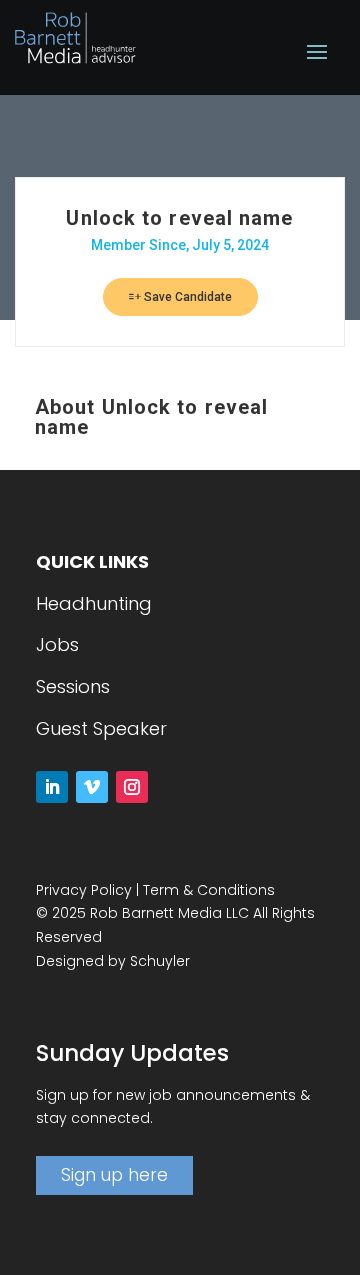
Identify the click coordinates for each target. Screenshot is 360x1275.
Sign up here (114, 1175)
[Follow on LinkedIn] (52, 787)
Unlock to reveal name (179, 218)
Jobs (57, 644)
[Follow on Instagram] (132, 787)
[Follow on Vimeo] (92, 787)
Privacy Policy (84, 890)
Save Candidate (186, 297)
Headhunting (94, 603)
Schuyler (160, 961)
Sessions (73, 686)
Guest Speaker (101, 728)
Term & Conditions (209, 890)
